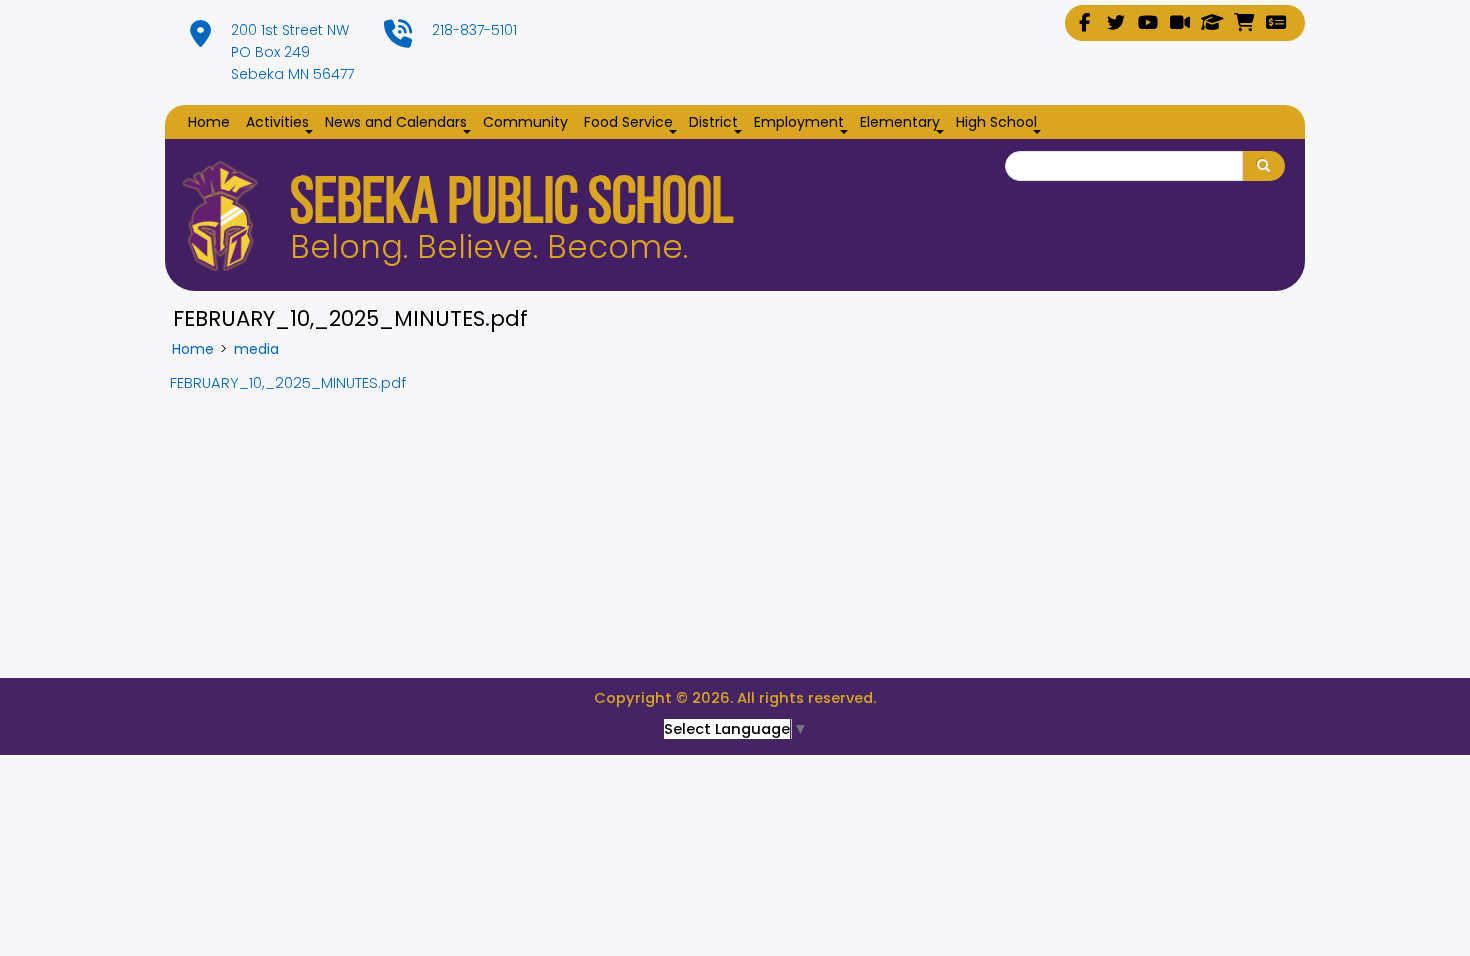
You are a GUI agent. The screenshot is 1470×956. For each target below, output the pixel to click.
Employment (803, 123)
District (717, 123)
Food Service (632, 123)
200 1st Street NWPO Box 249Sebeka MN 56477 (292, 52)
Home (209, 122)
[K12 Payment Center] (1276, 23)
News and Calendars (400, 123)
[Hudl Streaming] (1180, 23)
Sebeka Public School (512, 206)
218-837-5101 (474, 30)
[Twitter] (1116, 23)
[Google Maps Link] (200, 39)
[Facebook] (1084, 23)
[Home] (220, 216)
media (256, 349)
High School (1000, 123)
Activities (281, 123)
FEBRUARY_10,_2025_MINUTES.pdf (288, 383)
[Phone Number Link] (398, 39)
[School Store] (1244, 23)
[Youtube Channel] (1148, 23)
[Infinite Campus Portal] (1212, 23)
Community (525, 122)
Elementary (904, 123)
